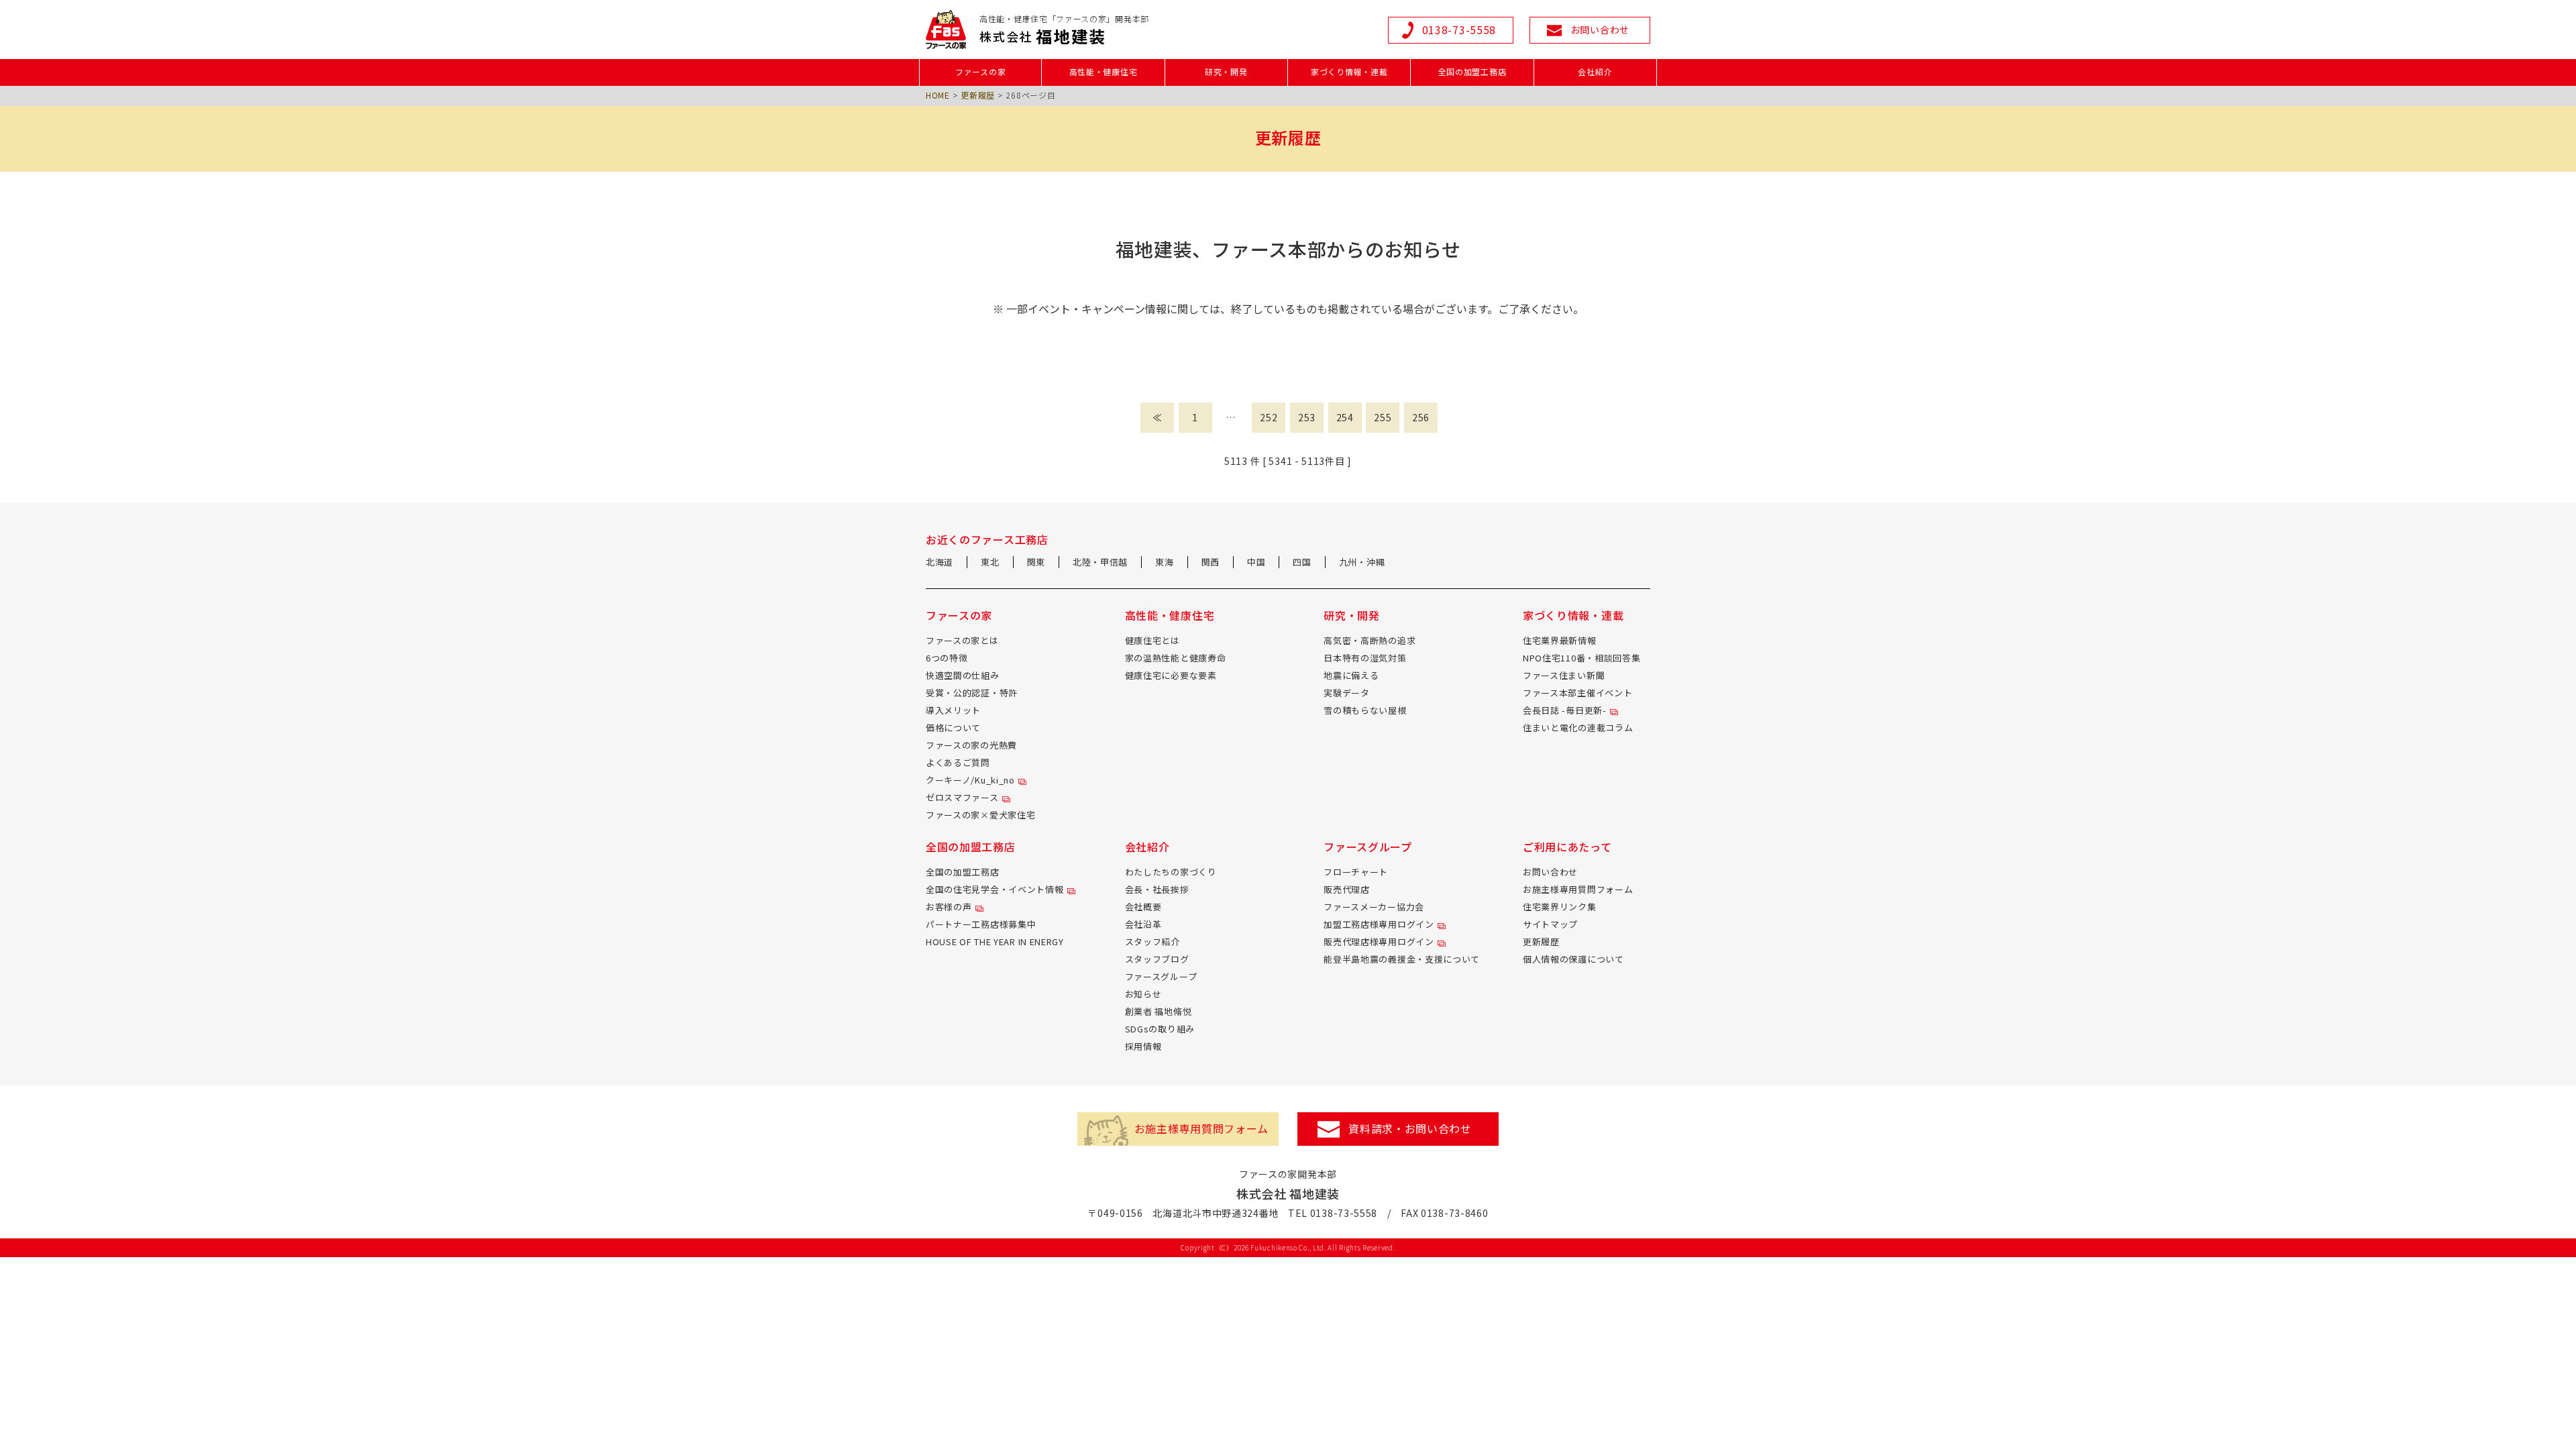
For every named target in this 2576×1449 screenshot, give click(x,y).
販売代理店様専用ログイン (1379, 942)
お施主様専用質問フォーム (1578, 889)
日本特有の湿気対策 (1365, 658)
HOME (938, 95)
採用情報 (1143, 1046)
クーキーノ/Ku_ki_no (970, 780)
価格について (953, 728)
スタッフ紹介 (1152, 942)
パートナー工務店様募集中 (981, 924)
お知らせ (1143, 994)
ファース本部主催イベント (1577, 693)
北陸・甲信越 (1100, 562)
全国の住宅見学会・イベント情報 (995, 889)
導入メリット (953, 710)
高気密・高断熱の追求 (1370, 640)
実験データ (1347, 693)
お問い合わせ (1550, 872)
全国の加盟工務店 (963, 872)
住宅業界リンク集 (1560, 907)
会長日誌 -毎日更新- (1565, 710)
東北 (990, 562)
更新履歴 (978, 95)
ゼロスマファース (962, 797)
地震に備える (1351, 675)
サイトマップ (1550, 924)
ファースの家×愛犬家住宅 (980, 815)
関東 (1036, 562)
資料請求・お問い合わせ (1410, 1128)
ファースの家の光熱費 (971, 745)
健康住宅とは (1152, 640)
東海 (1164, 562)
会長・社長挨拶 (1157, 889)
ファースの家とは (962, 640)
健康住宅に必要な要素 (1171, 675)
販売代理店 (1347, 889)
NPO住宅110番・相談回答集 (1582, 658)
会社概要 (1143, 907)
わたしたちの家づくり (1171, 872)
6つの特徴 (947, 658)
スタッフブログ (1157, 959)
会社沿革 (1143, 924)
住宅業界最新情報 (1560, 640)
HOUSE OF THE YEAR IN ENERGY (995, 942)
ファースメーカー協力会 (1374, 907)
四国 (1302, 562)
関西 (1211, 562)
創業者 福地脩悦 (1159, 1011)
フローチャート (1356, 872)
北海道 (940, 562)
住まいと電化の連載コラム (1578, 728)
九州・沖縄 (1362, 562)
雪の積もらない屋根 (1365, 710)
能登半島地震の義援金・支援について (1402, 959)
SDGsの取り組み (1160, 1029)
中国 (1256, 562)
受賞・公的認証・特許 (972, 693)
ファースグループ (1161, 976)
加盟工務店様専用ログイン (1379, 924)
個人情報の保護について (1573, 959)
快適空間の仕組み (963, 675)
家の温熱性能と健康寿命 (1176, 658)
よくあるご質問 (958, 762)
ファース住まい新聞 (1564, 675)
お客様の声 (949, 907)
